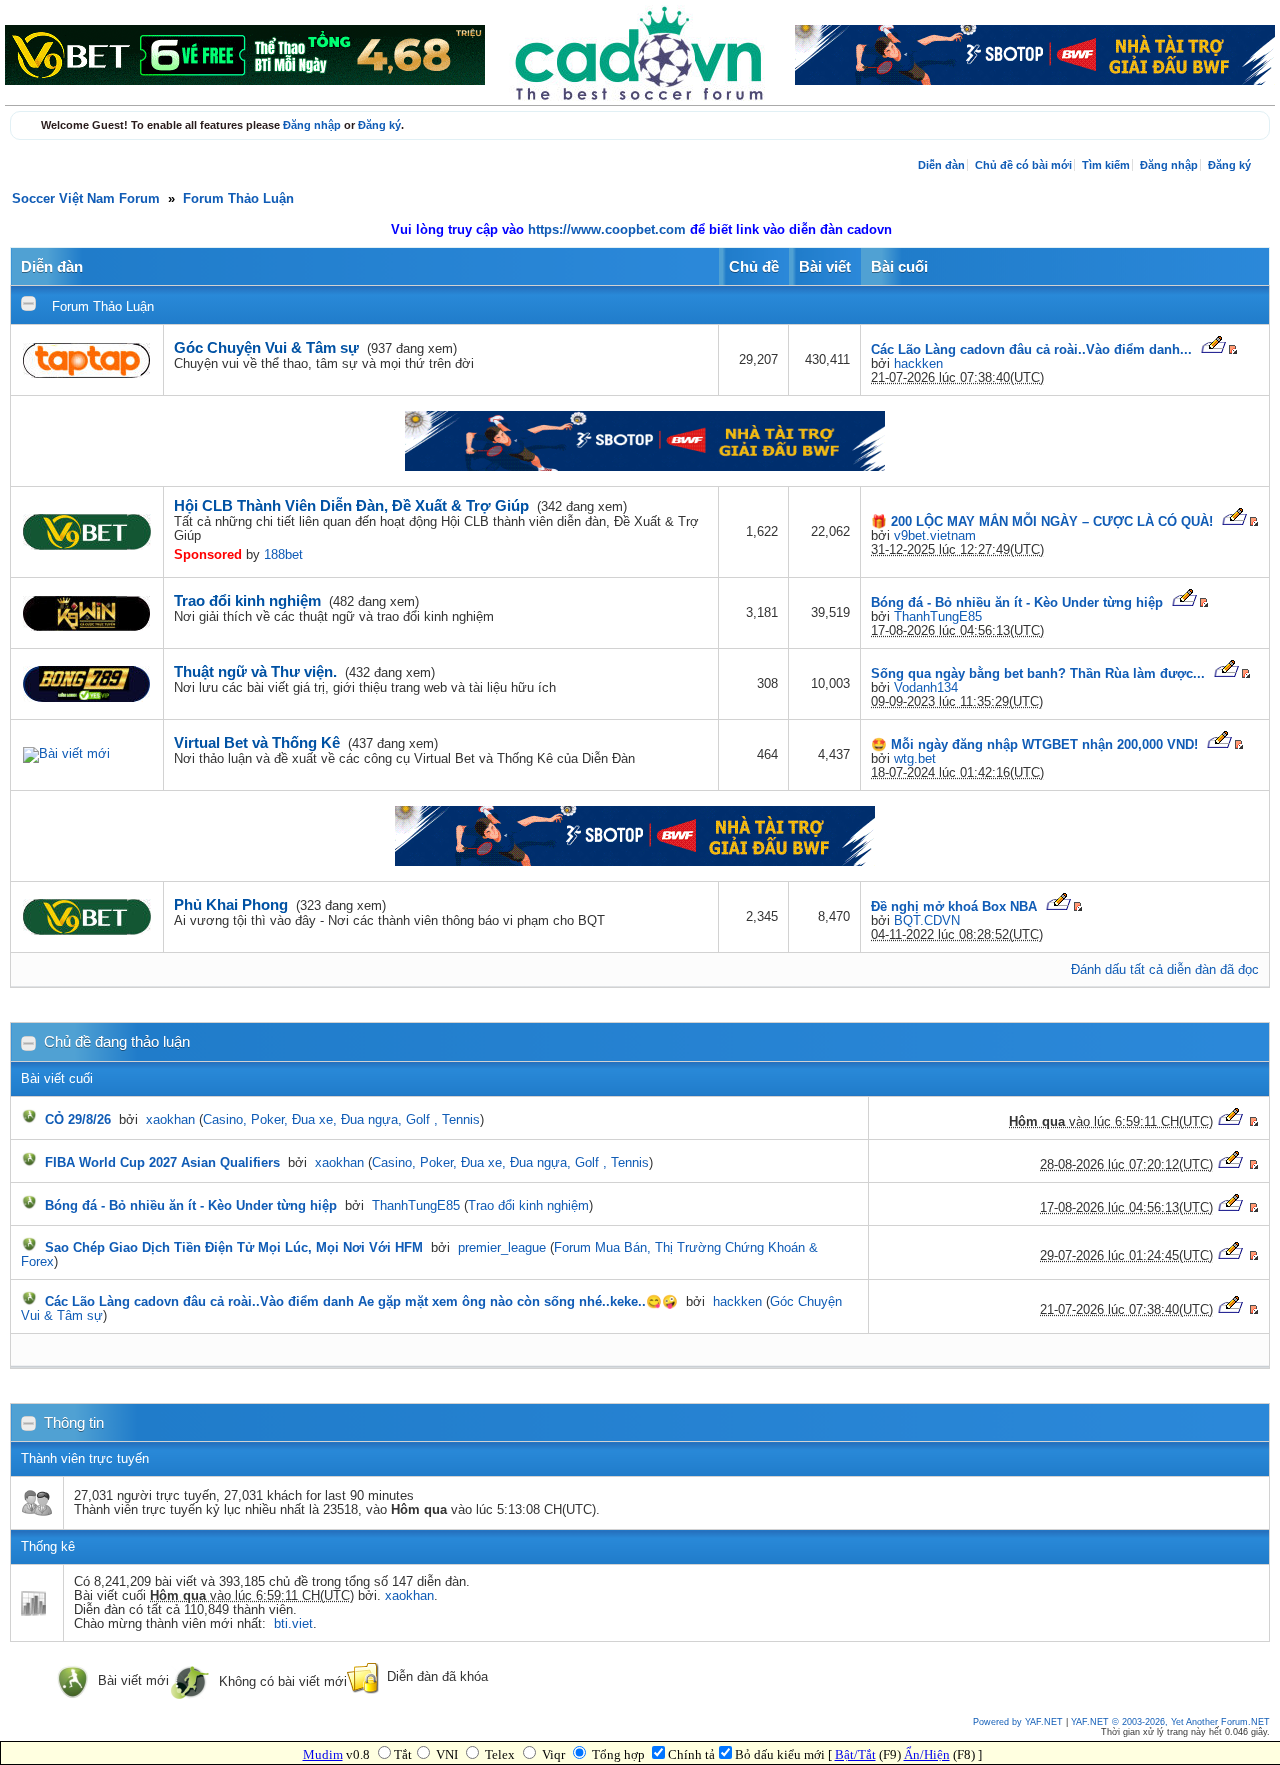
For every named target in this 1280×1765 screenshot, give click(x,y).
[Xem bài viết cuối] (1213, 350)
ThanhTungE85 (938, 617)
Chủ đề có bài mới (1023, 165)
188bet (283, 555)
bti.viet (293, 1624)
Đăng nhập (312, 125)
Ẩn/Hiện (927, 1754)
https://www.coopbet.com (609, 230)
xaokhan (170, 1120)
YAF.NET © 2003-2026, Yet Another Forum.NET (1170, 1722)
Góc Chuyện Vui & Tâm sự (266, 347)
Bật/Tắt (855, 1754)
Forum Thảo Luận (238, 199)
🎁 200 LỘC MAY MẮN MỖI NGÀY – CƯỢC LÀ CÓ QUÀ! (1042, 522)
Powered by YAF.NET (1018, 1722)
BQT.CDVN (927, 921)
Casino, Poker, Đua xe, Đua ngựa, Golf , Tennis (341, 1120)
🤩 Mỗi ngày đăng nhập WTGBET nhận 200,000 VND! (1034, 745)
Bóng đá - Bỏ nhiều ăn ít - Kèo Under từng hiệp (1017, 603)
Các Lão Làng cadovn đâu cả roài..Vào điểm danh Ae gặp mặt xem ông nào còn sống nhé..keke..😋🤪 (361, 1302)
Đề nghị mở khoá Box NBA (954, 907)
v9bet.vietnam (935, 536)
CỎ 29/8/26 (78, 1120)
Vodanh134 (926, 688)
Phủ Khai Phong (231, 904)
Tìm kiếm (1106, 165)
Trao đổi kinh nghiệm (247, 600)
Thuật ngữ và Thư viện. (255, 671)
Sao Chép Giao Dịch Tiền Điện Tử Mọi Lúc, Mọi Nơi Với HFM (234, 1248)
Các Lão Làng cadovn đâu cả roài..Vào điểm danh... (1031, 350)
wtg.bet (915, 759)
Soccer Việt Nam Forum (86, 199)
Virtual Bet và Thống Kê (257, 742)
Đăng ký (379, 125)
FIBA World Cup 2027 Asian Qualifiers (162, 1163)
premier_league (502, 1248)
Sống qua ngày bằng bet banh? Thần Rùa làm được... (1038, 674)
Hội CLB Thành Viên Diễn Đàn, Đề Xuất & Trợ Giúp (351, 505)
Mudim (323, 1754)
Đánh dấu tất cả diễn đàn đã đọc (1165, 970)
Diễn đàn (941, 165)
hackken (918, 364)
